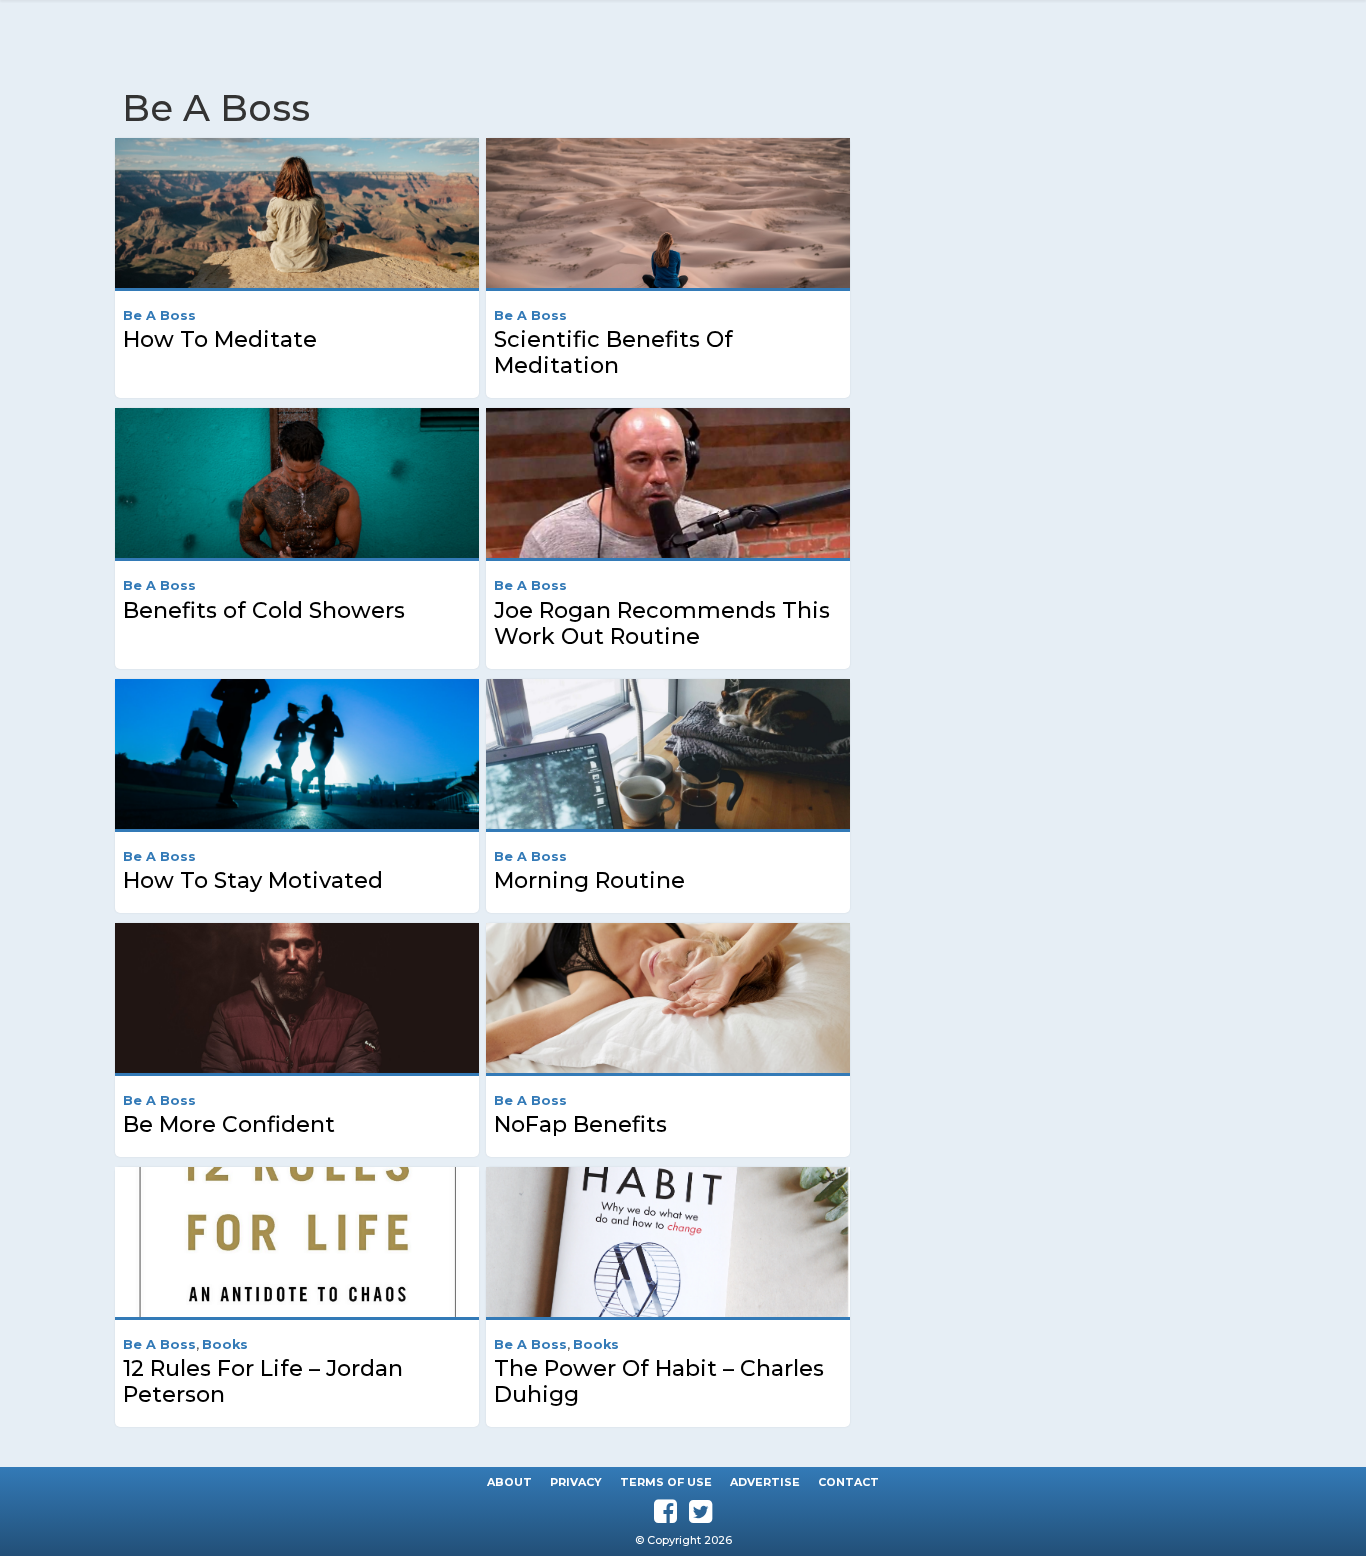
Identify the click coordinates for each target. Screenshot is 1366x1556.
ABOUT (509, 1482)
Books (225, 1344)
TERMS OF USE (666, 1482)
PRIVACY (576, 1482)
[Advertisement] (1079, 250)
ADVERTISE (765, 1482)
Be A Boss (159, 315)
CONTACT (848, 1482)
